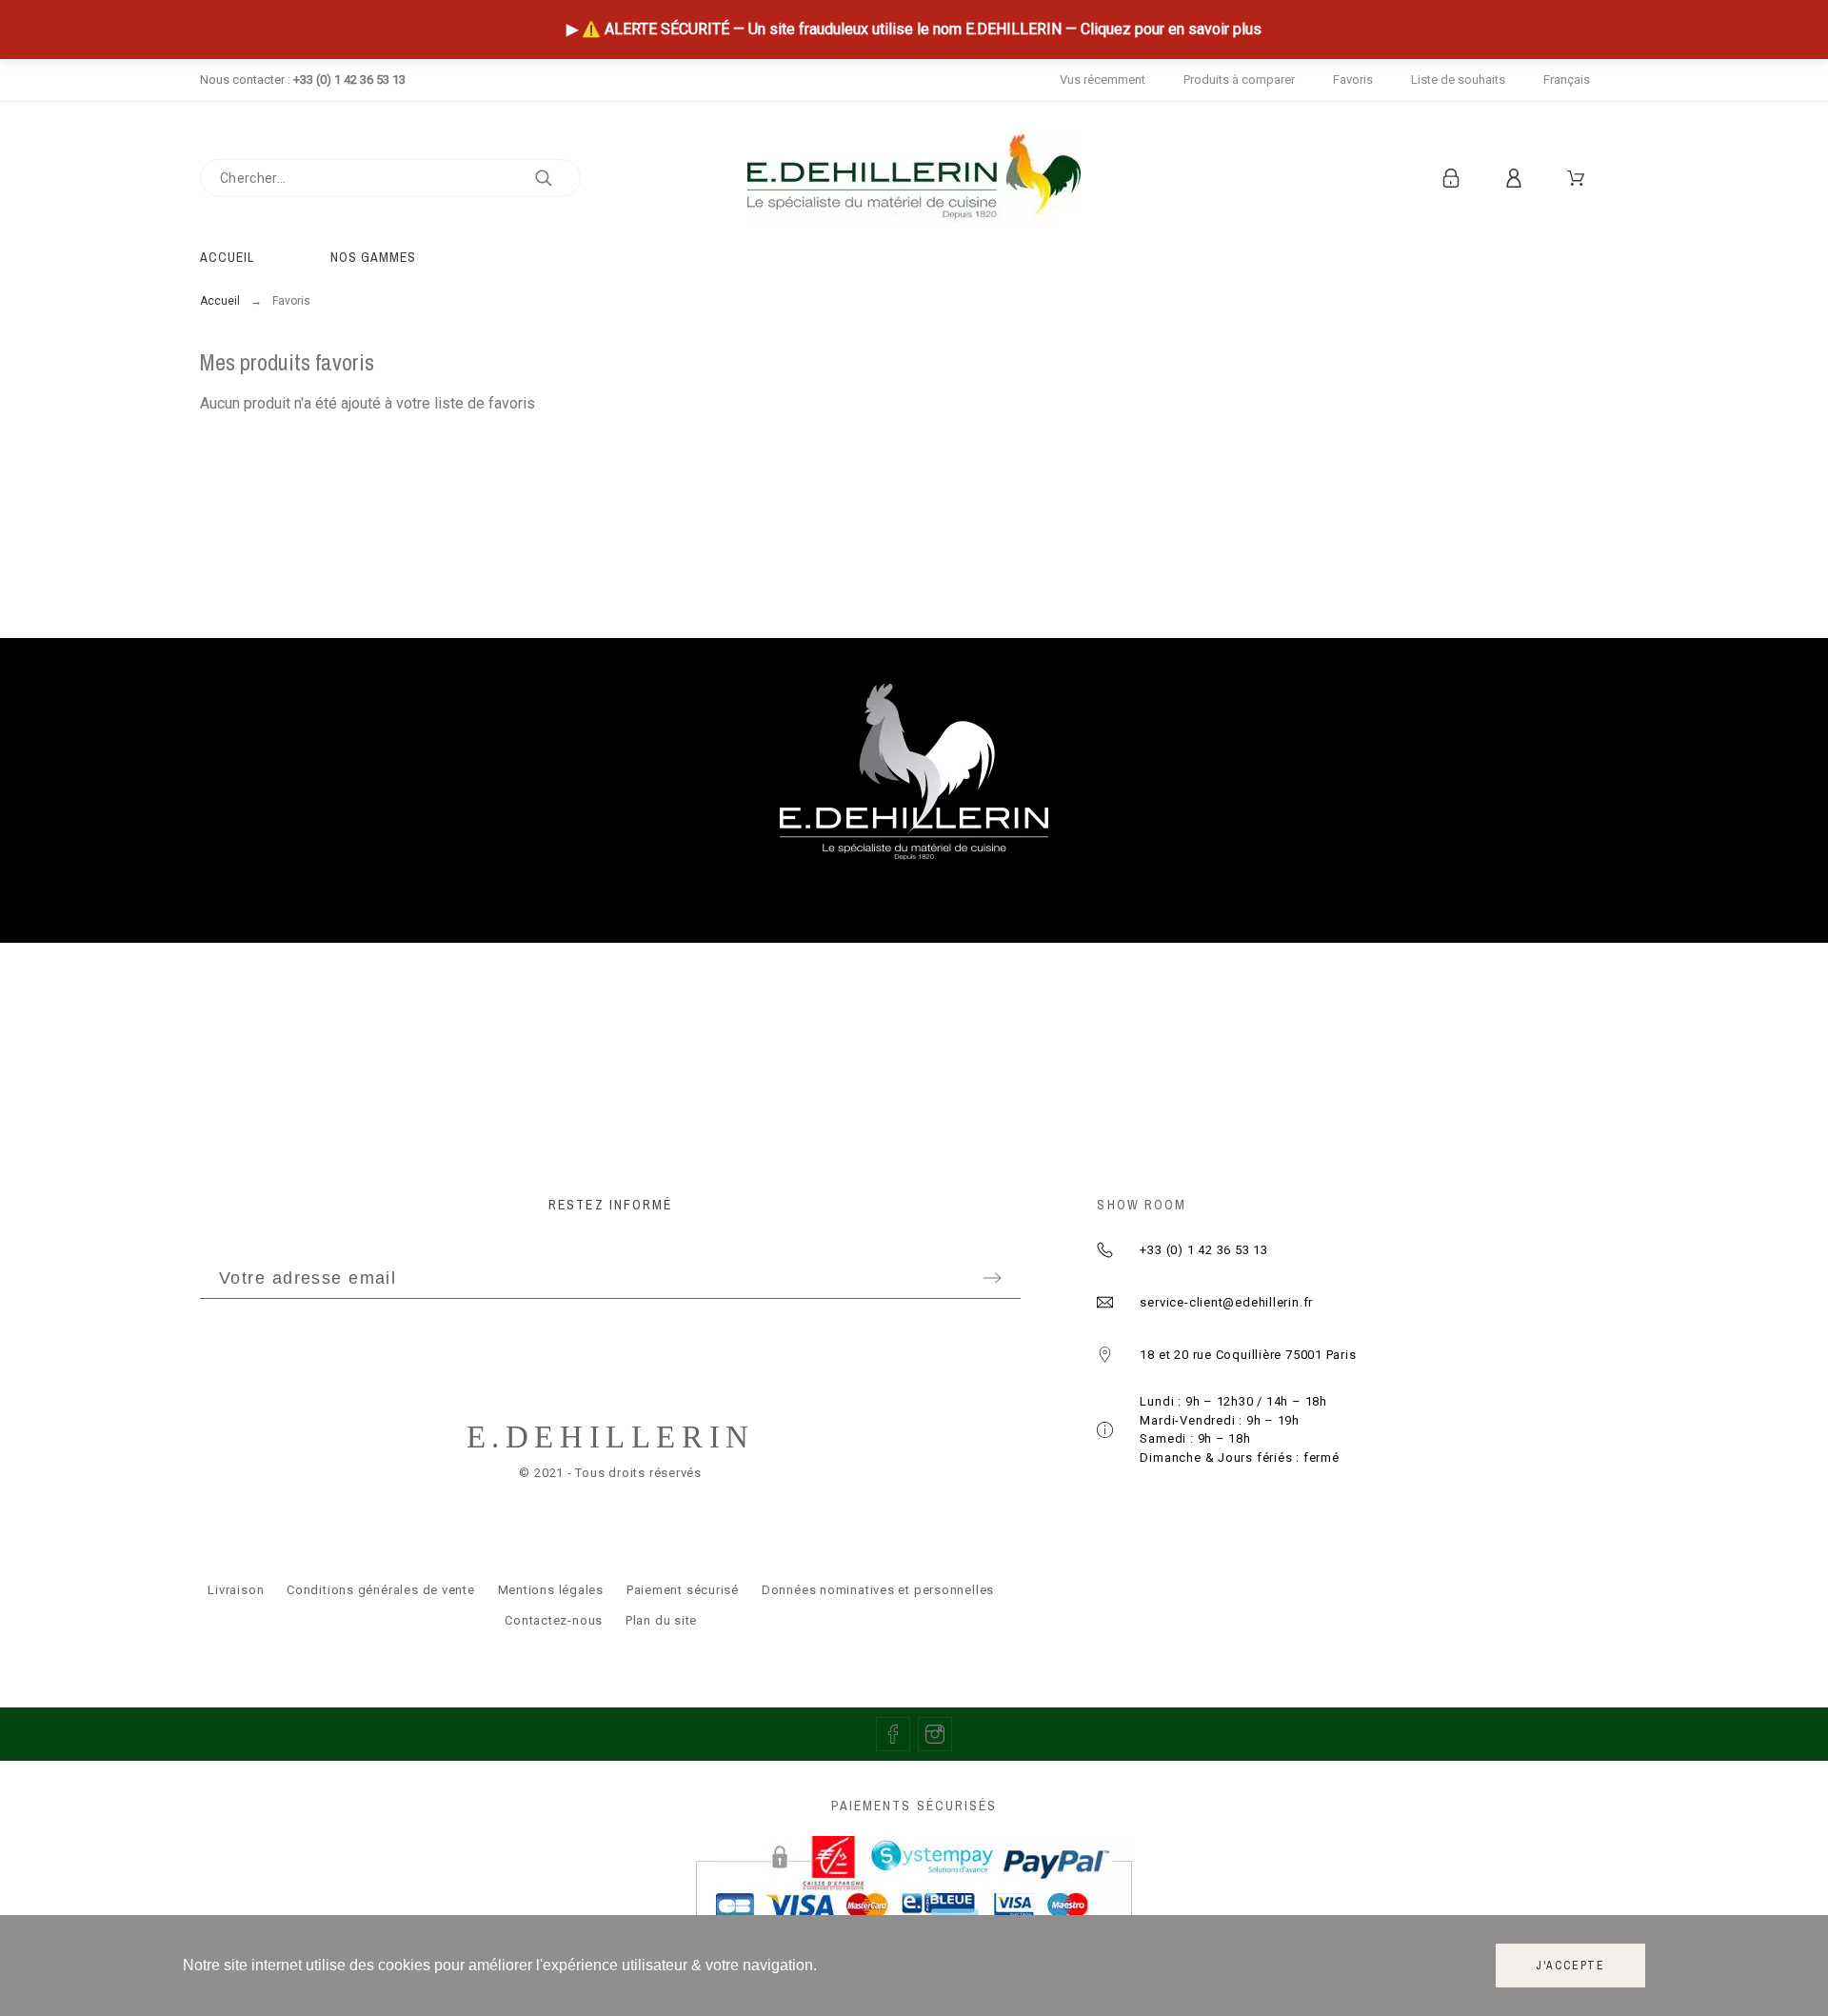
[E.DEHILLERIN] (914, 178)
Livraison (236, 1590)
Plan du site (661, 1620)
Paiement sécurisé (683, 1590)
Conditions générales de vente (381, 1590)
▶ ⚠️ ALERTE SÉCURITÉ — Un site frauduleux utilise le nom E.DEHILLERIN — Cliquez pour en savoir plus (914, 29)
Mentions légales (551, 1590)
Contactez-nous (554, 1620)
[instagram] (935, 1734)
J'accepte (1570, 1966)
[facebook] (893, 1734)
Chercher (557, 178)
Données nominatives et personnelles (878, 1590)
